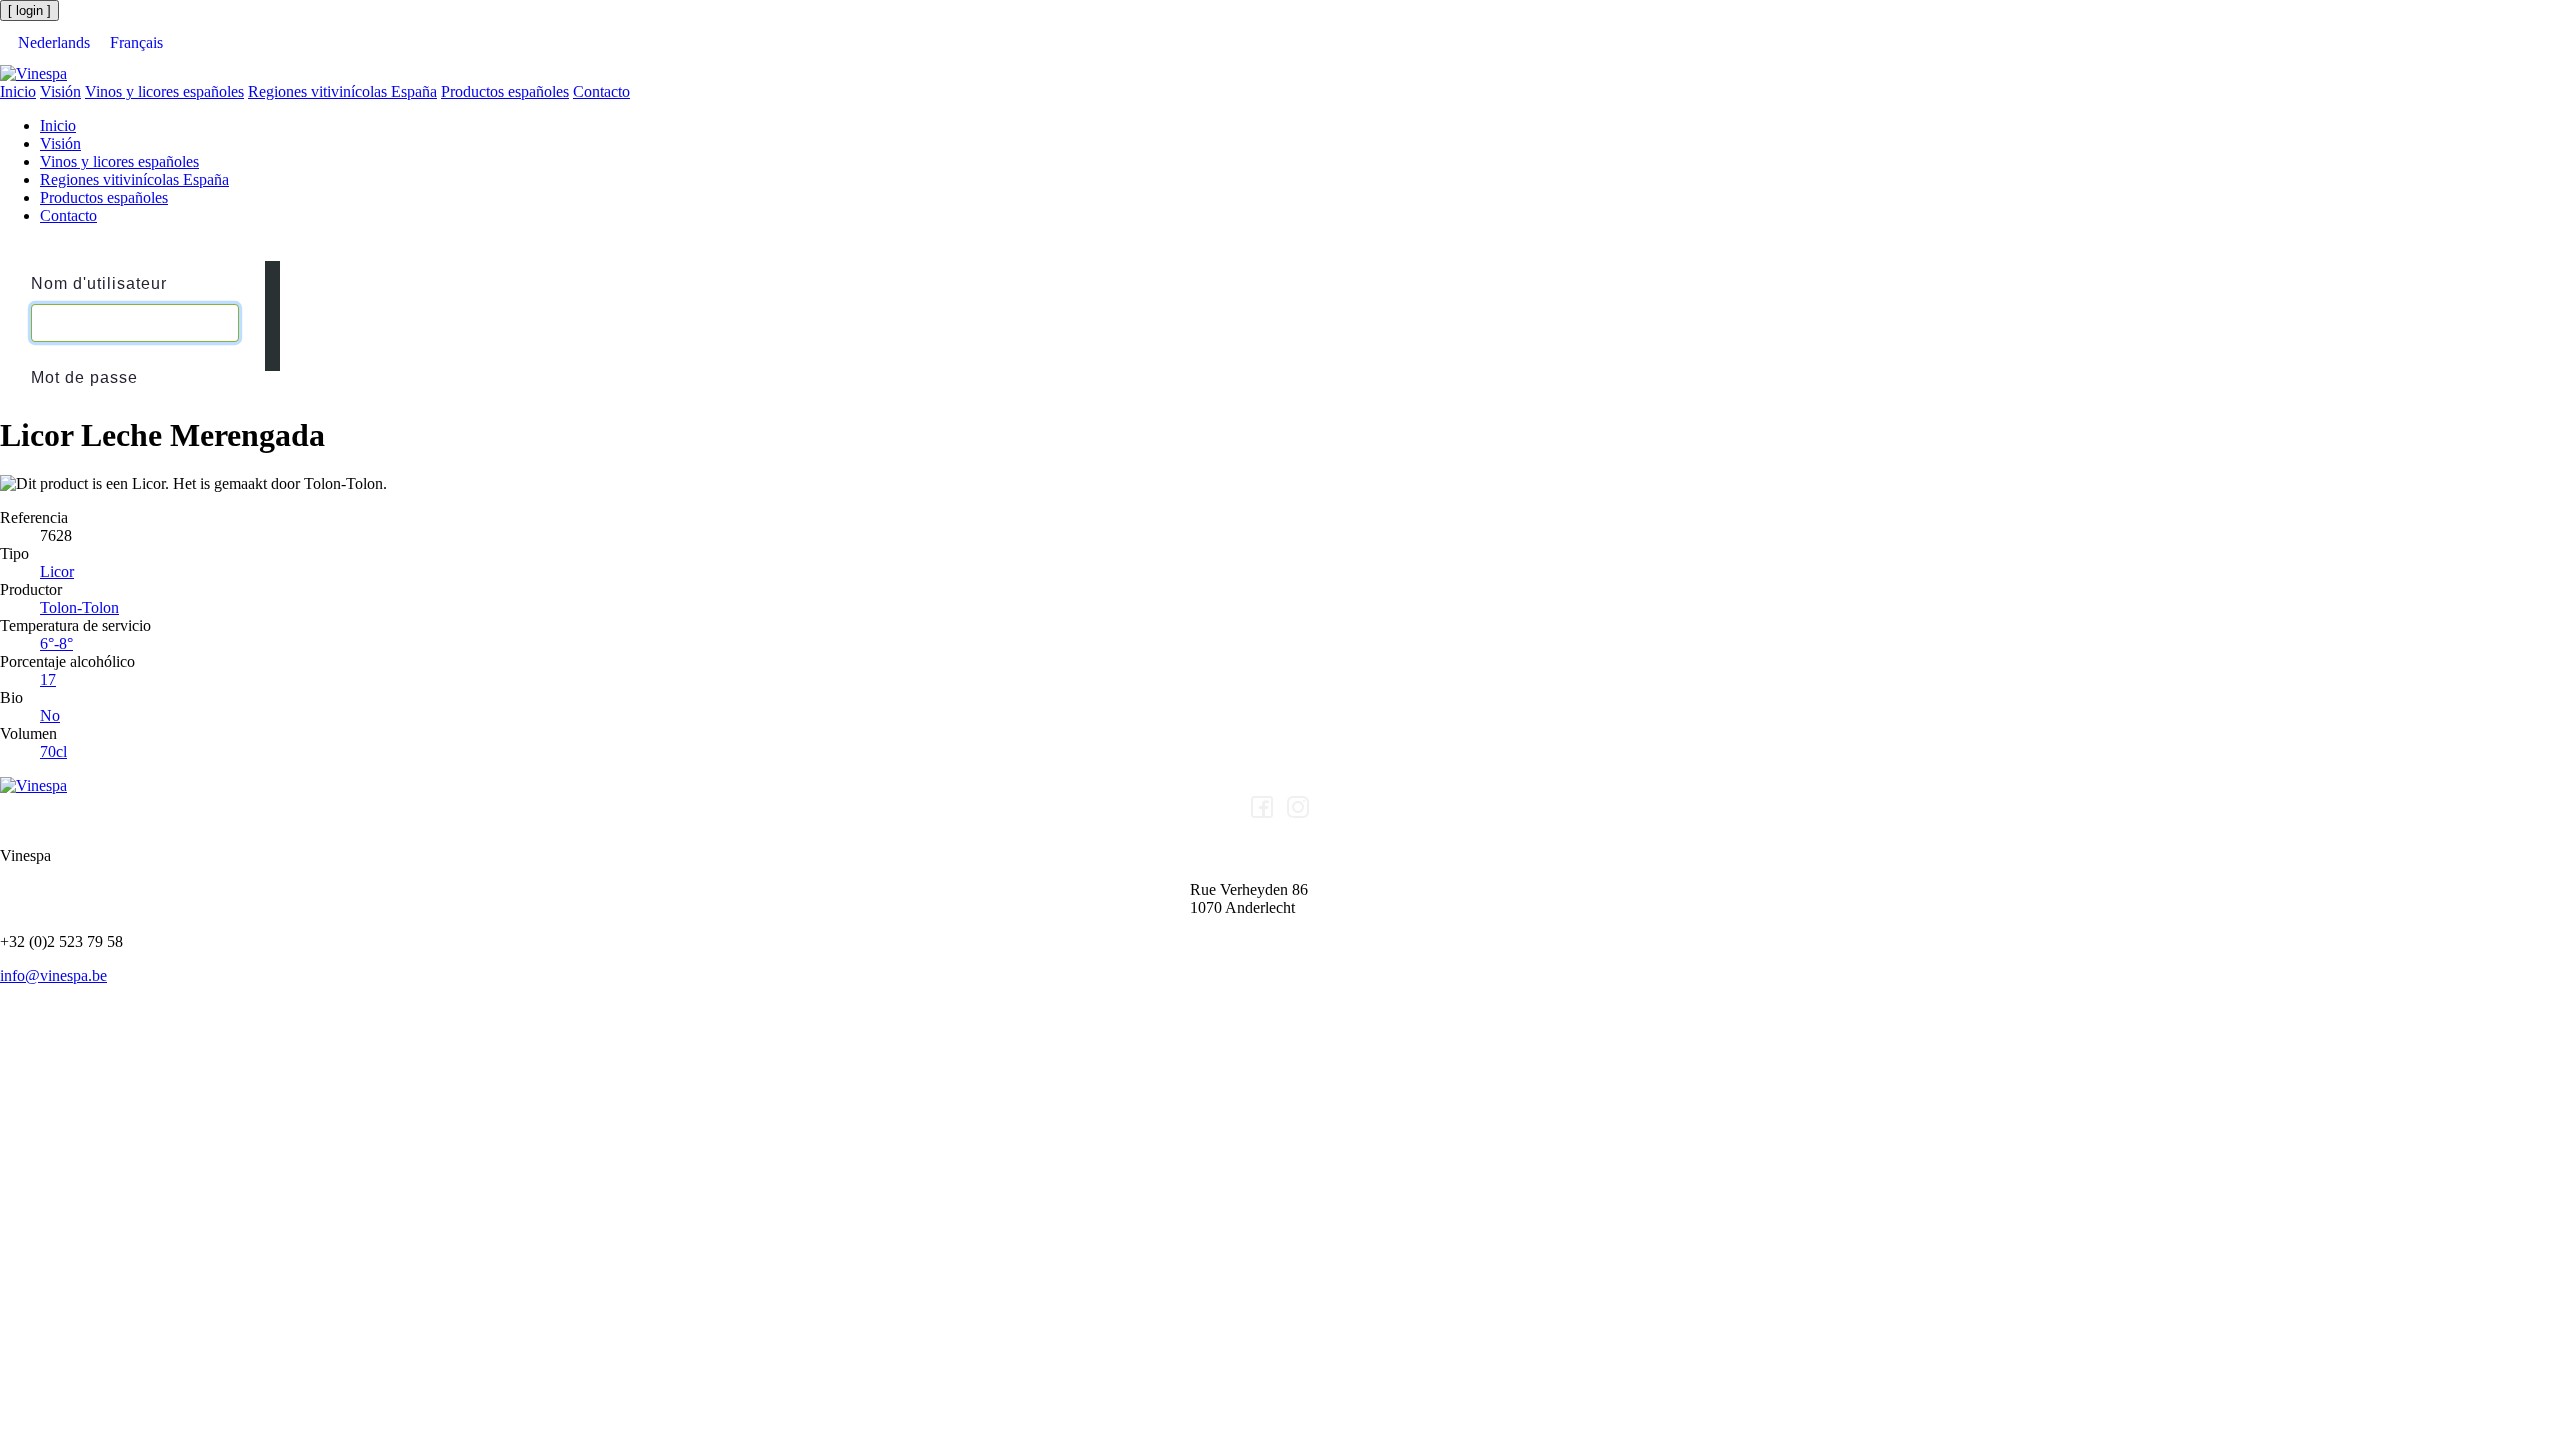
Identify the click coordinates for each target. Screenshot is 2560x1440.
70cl (53, 751)
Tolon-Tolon (79, 607)
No (50, 715)
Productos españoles (505, 91)
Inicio (18, 91)
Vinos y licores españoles (164, 91)
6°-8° (56, 643)
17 (48, 679)
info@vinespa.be (53, 975)
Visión (60, 91)
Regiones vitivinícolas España (342, 91)
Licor (57, 571)
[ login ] (29, 10)
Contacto (601, 91)
